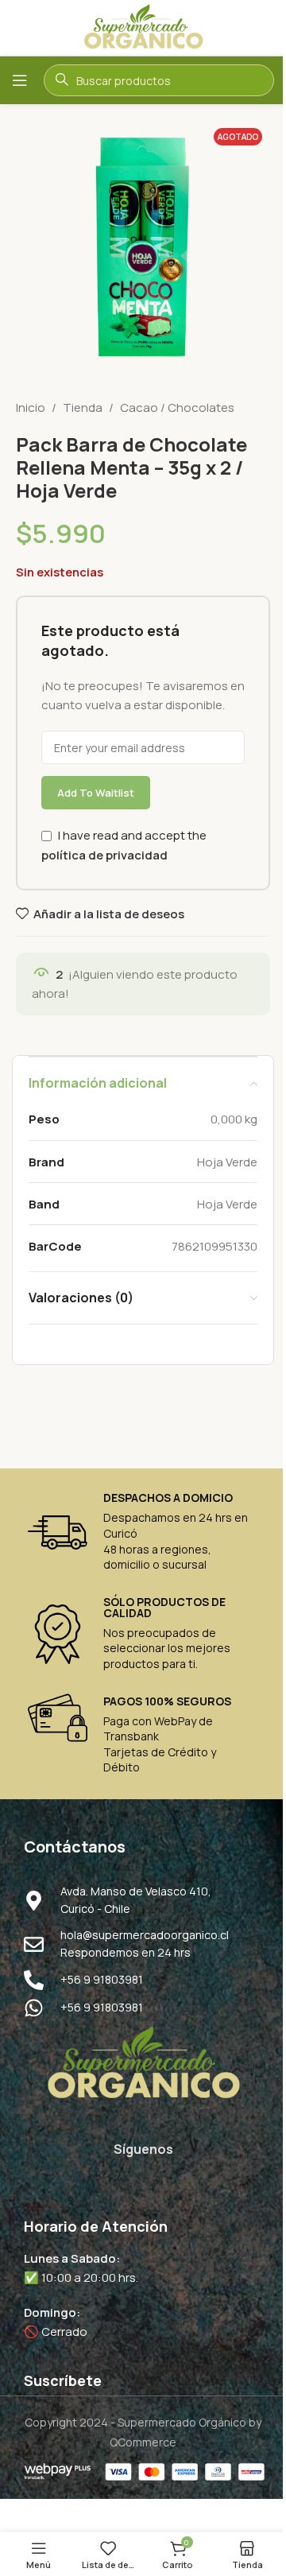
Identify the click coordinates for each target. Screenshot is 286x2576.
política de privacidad (104, 855)
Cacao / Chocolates (177, 407)
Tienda (83, 407)
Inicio (31, 407)
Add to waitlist (96, 793)
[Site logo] (143, 27)
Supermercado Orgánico (182, 2422)
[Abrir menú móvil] (20, 80)
